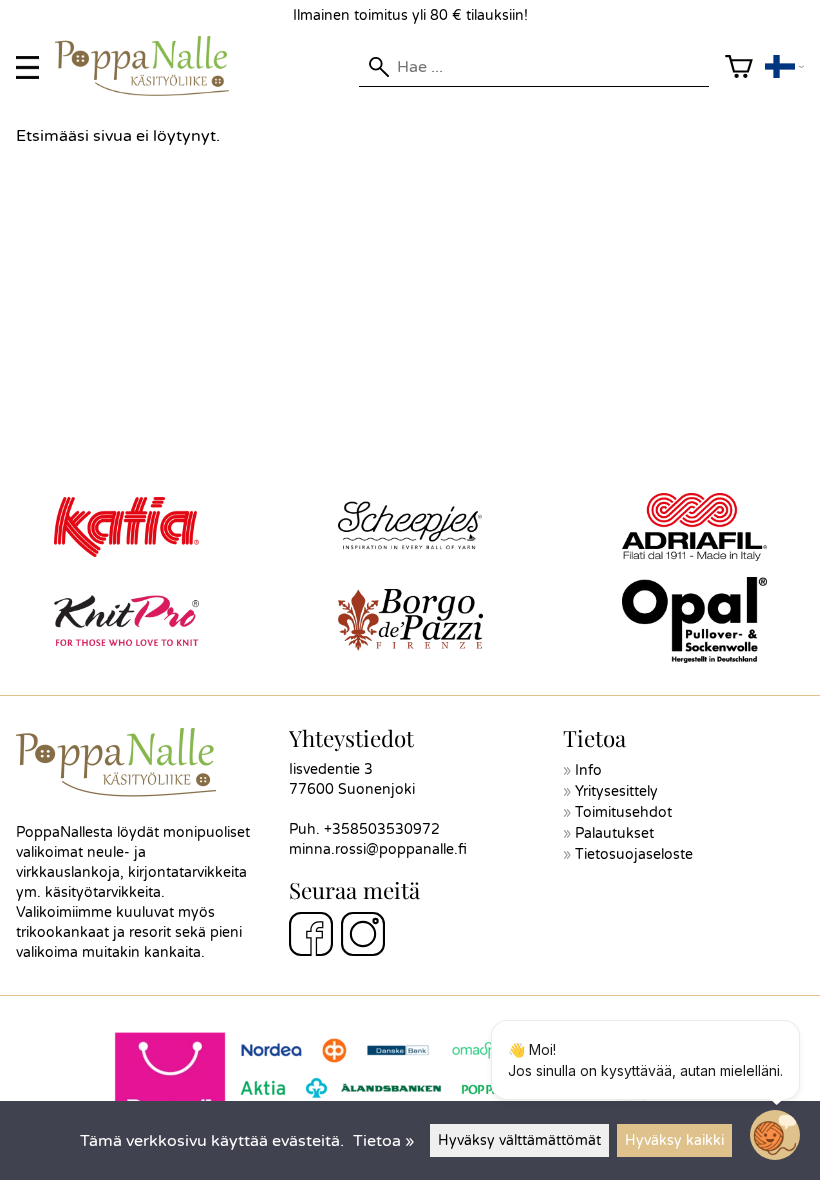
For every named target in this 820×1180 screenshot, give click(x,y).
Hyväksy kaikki (674, 1140)
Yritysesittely (616, 791)
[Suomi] (784, 67)
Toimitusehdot (623, 812)
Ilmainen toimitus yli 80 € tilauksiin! (410, 15)
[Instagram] (363, 937)
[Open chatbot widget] (775, 1135)
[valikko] (27, 67)
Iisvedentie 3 (331, 769)
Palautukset (614, 833)
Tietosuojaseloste (634, 854)
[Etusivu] (150, 91)
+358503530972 (382, 829)
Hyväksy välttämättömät (519, 1140)
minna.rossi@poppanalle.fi (378, 849)
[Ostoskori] (739, 67)
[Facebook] (311, 937)
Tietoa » (383, 1141)
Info (588, 770)
